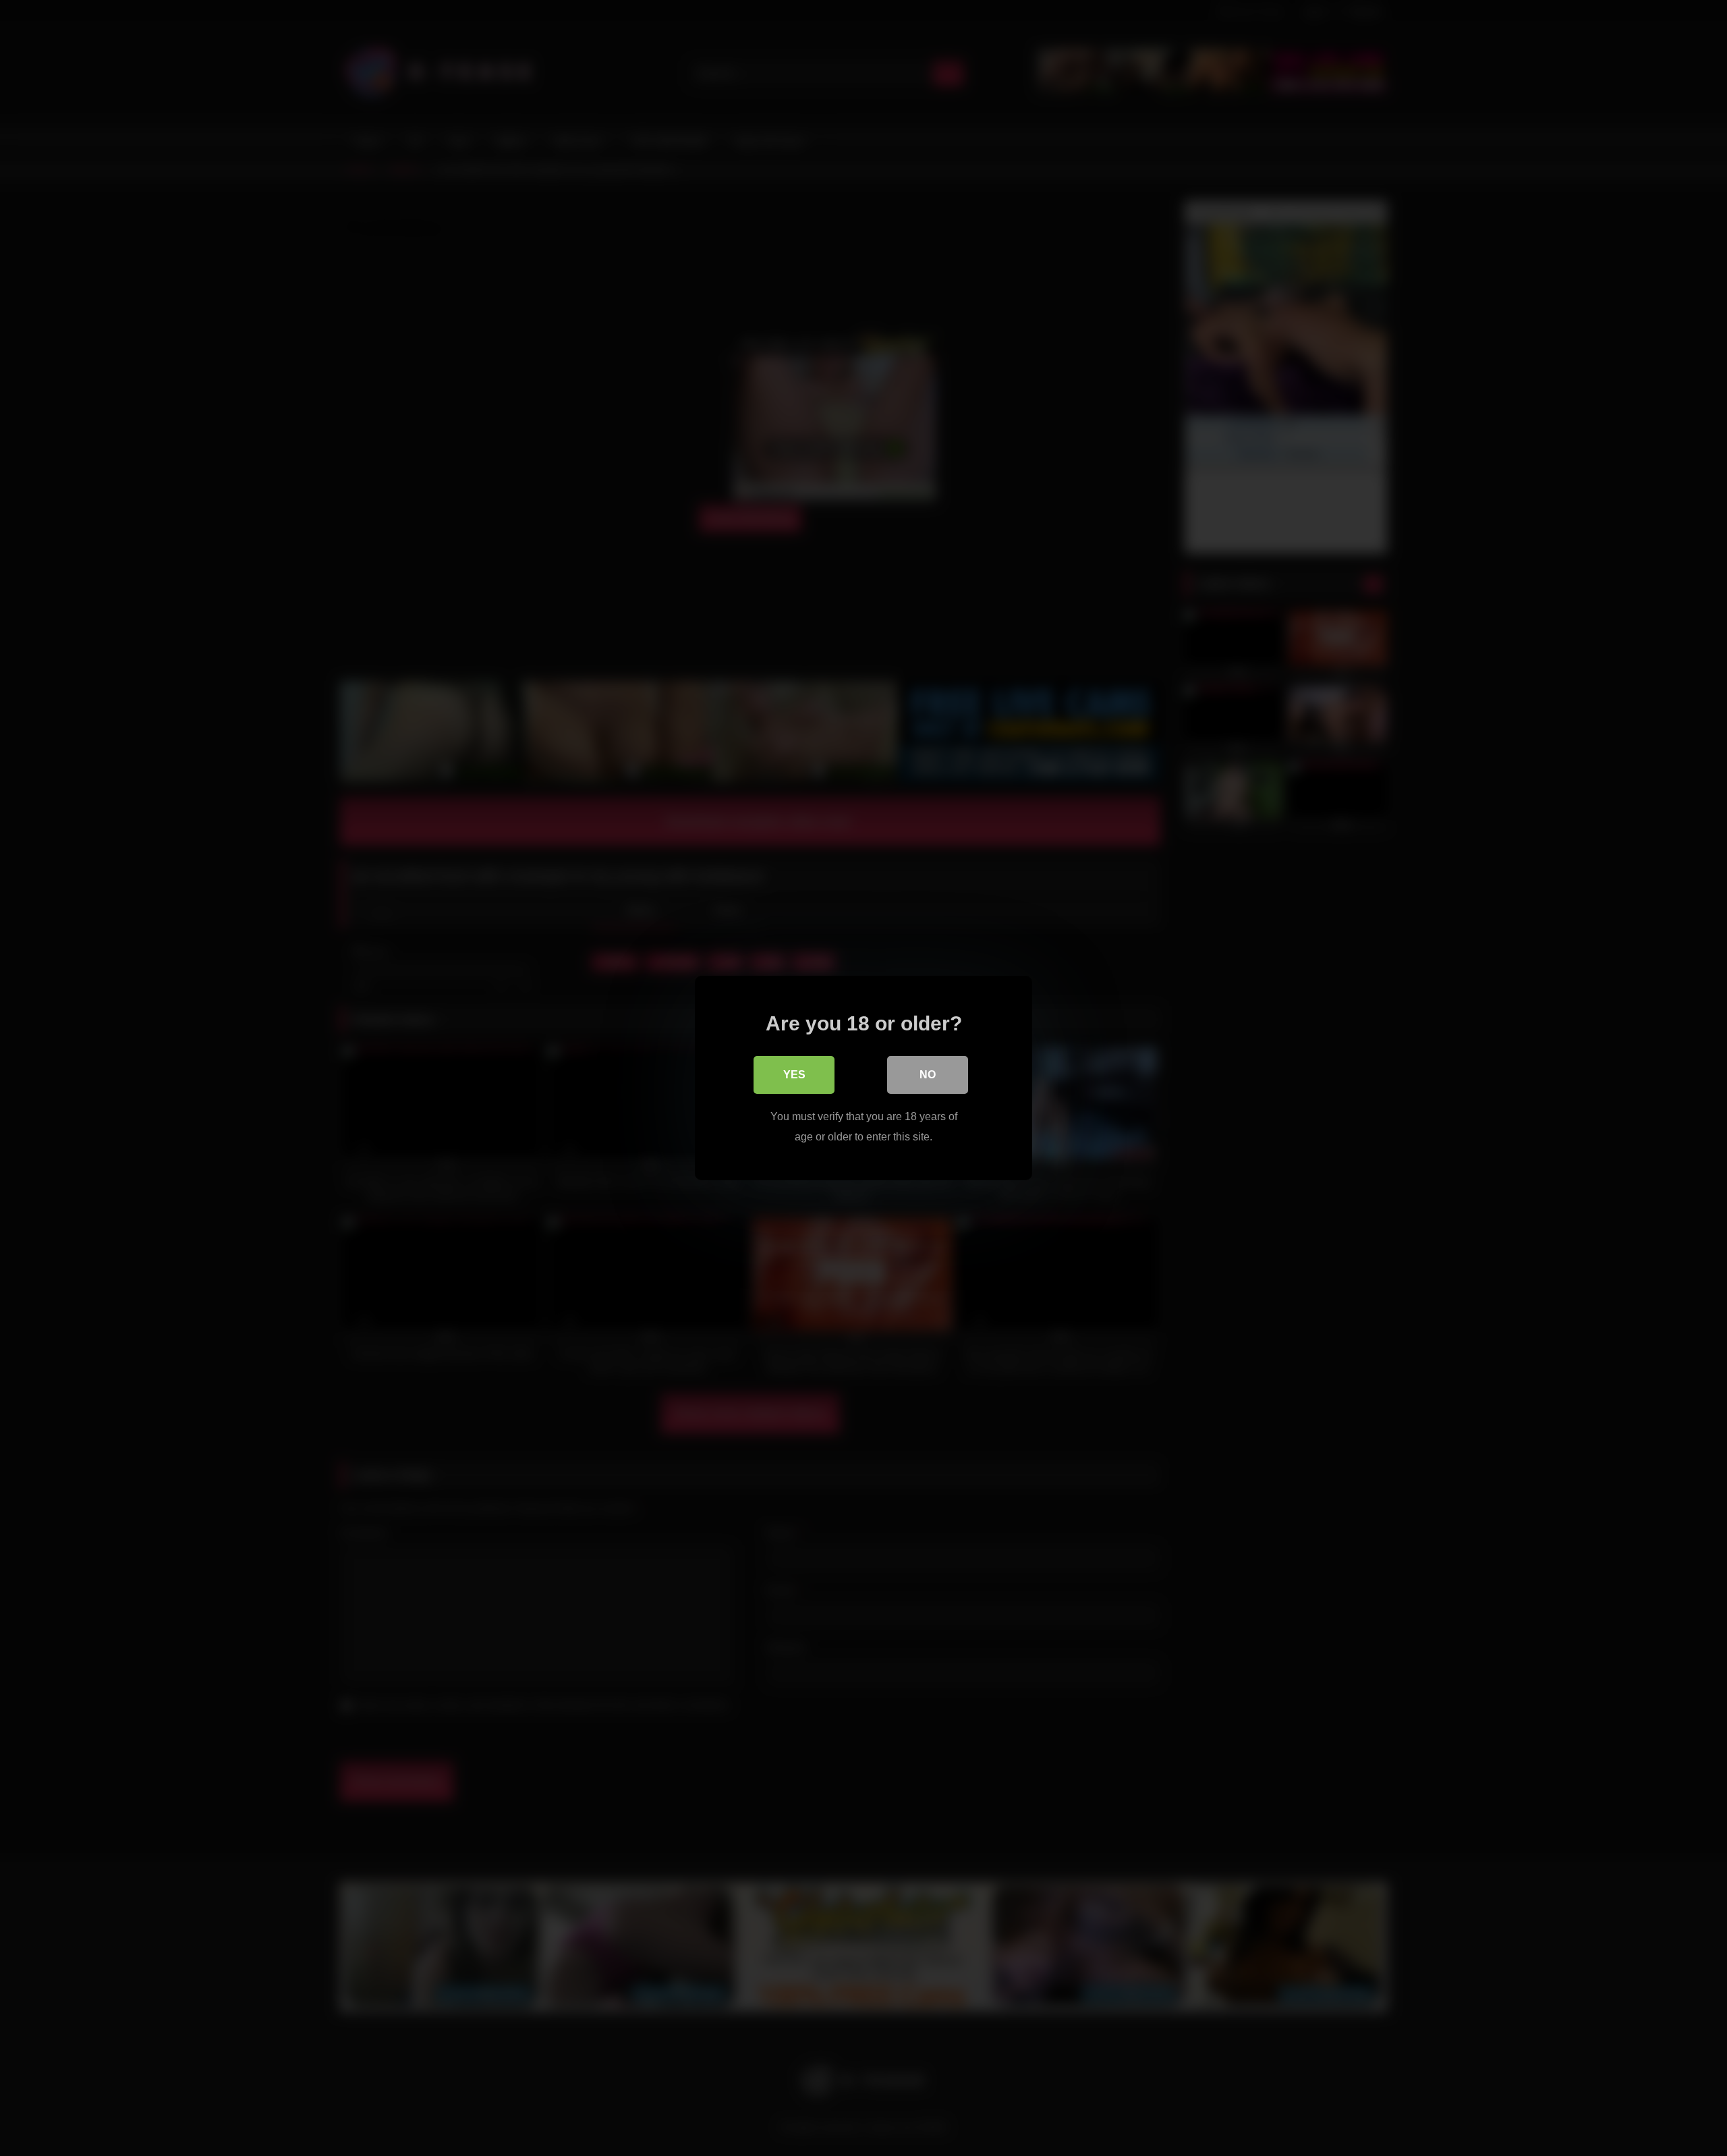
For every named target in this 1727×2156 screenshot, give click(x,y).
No (928, 1075)
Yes (794, 1075)
